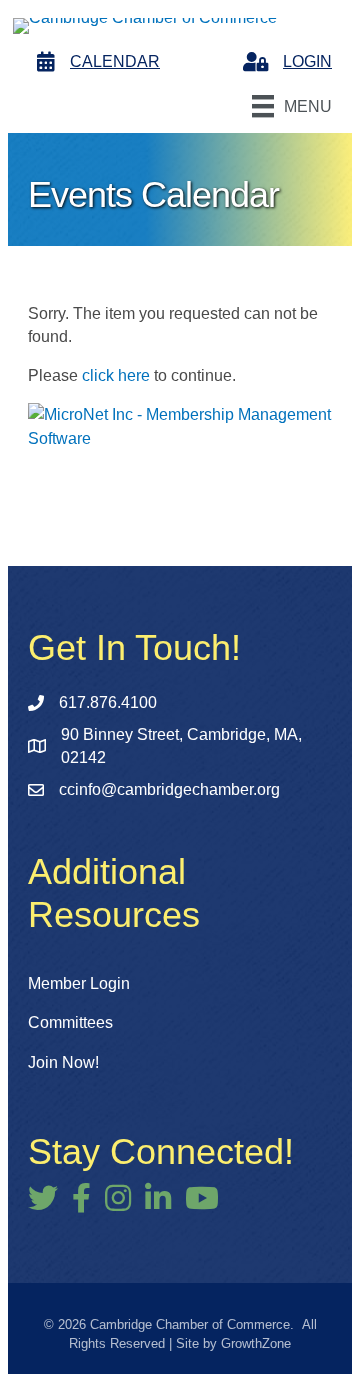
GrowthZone (256, 1343)
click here (116, 375)
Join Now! (63, 1062)
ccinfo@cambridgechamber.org (169, 789)
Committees (70, 1022)
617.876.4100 (108, 702)
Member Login (79, 983)
